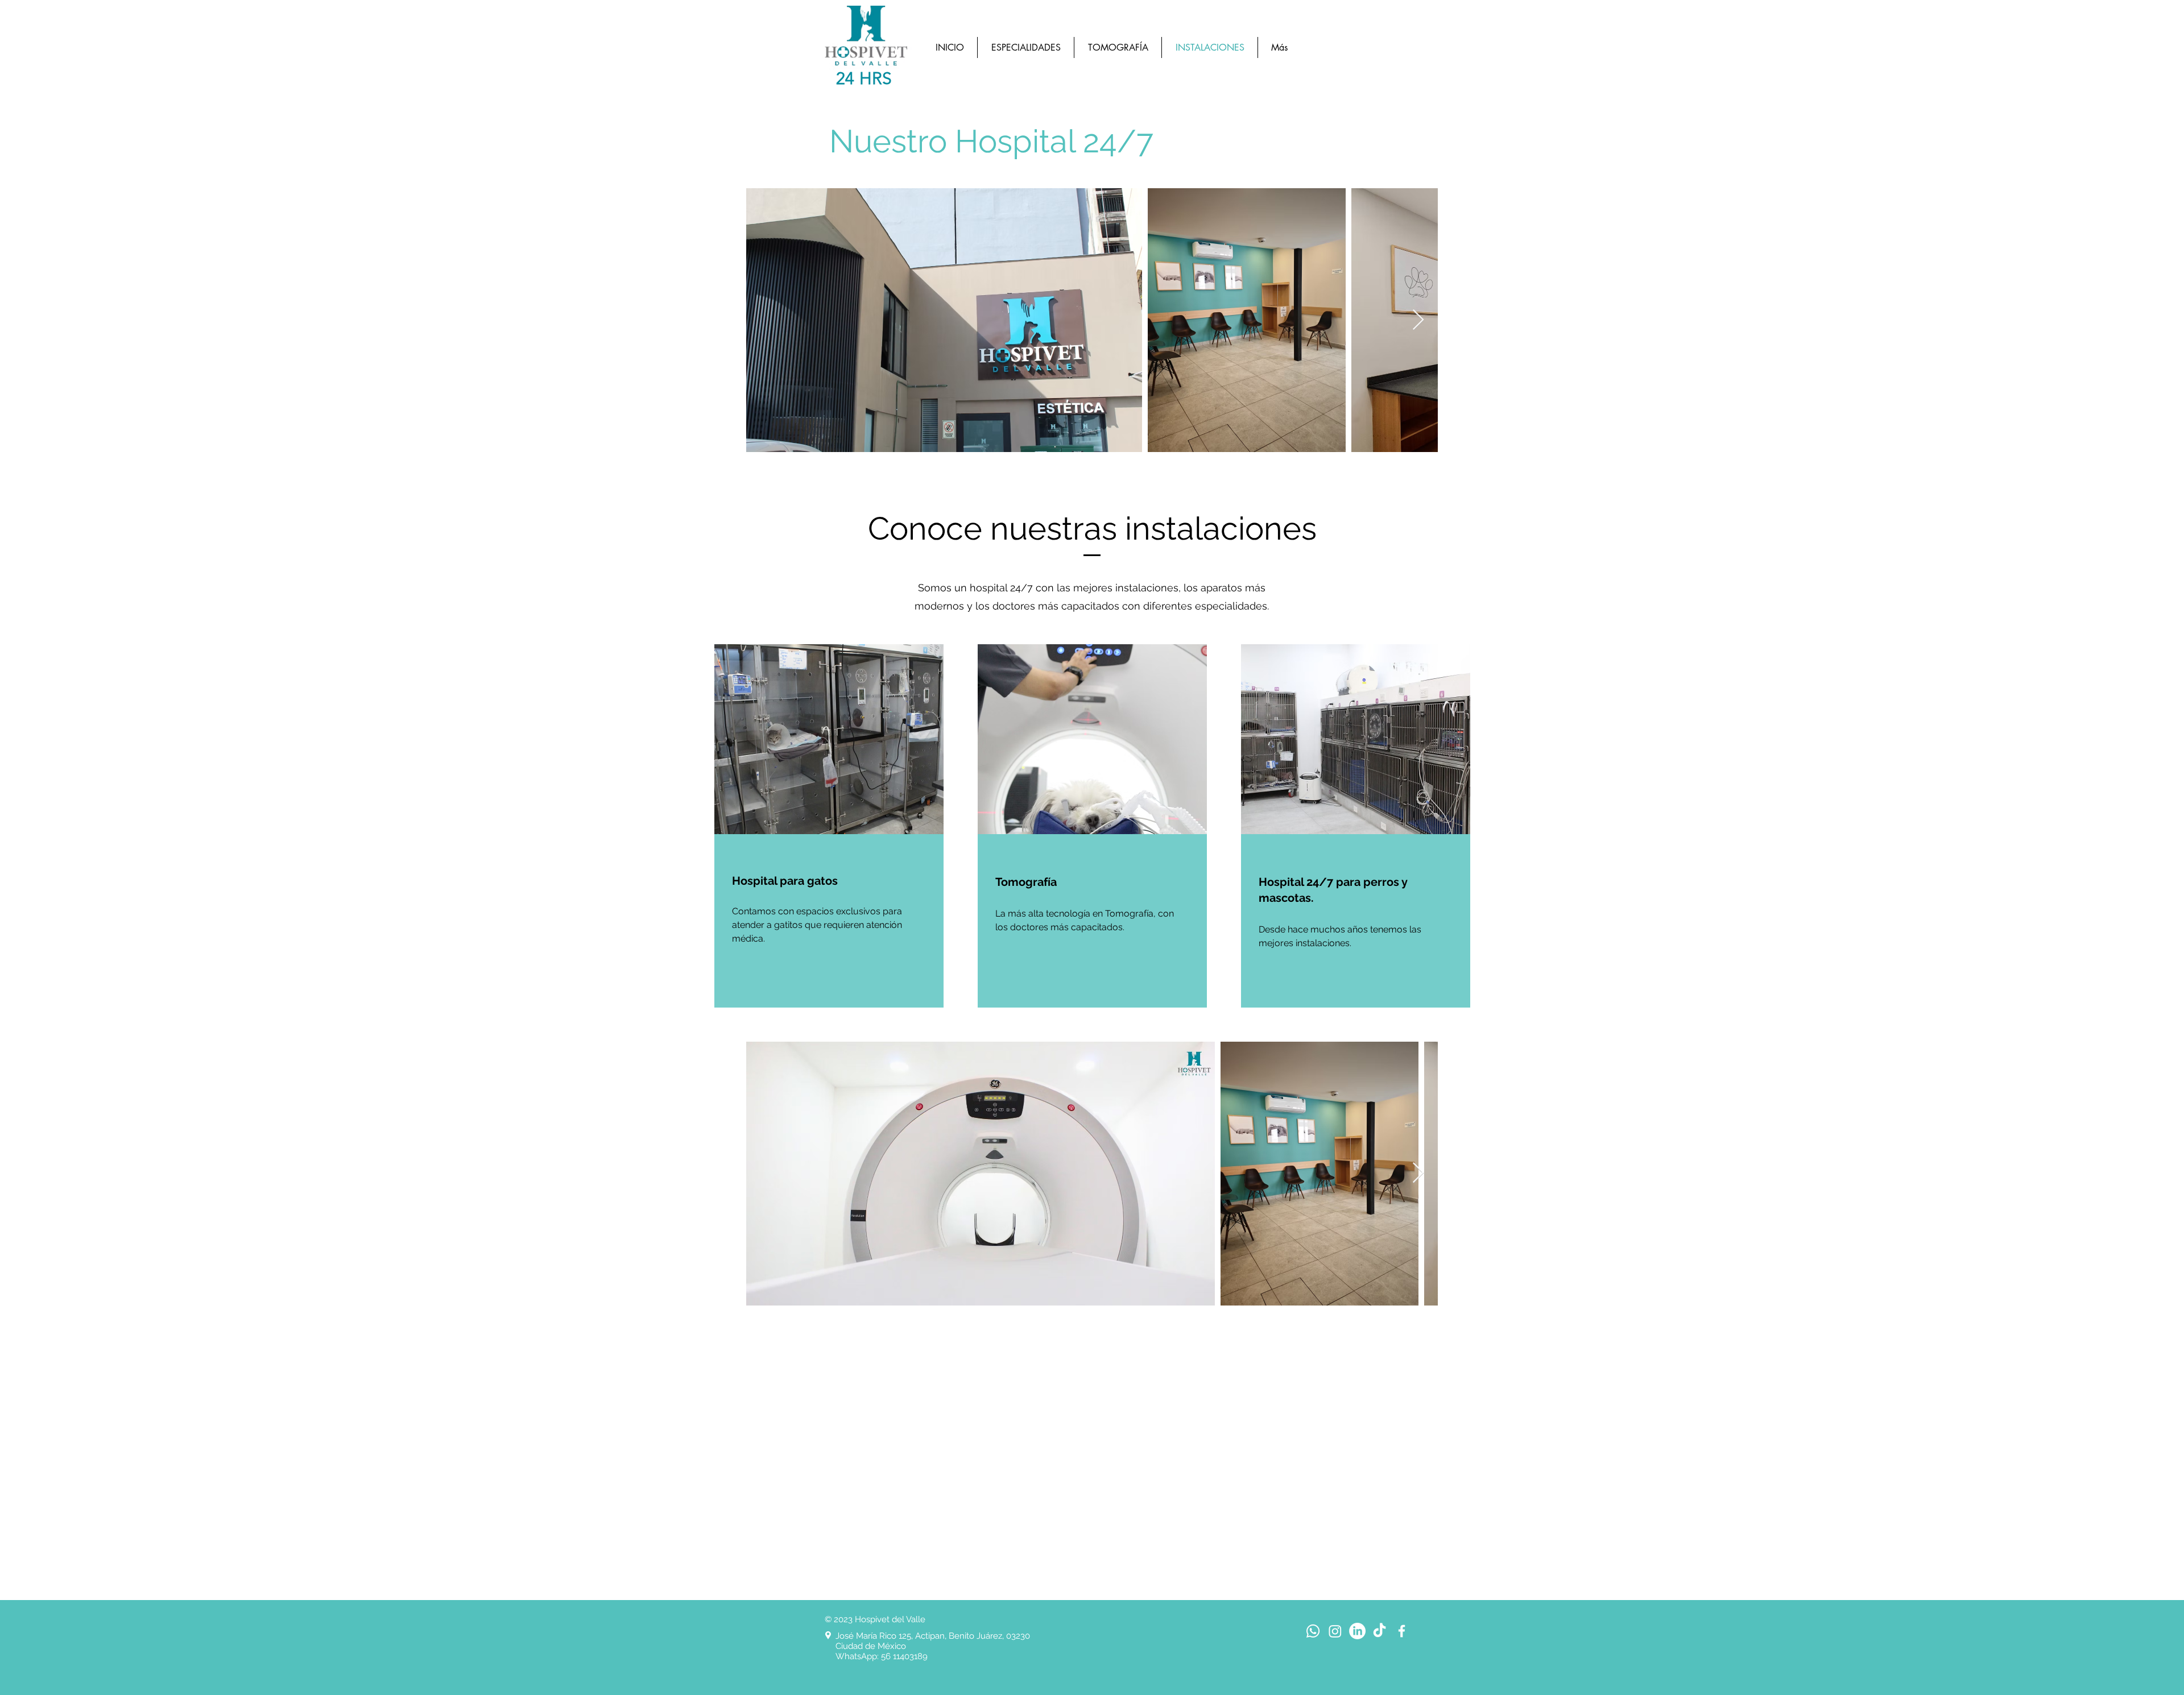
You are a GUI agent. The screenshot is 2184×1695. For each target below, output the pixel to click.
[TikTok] (1380, 1631)
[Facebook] (1402, 1631)
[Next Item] (1418, 320)
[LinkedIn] (1357, 1631)
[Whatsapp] (1313, 1631)
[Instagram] (1335, 1631)
